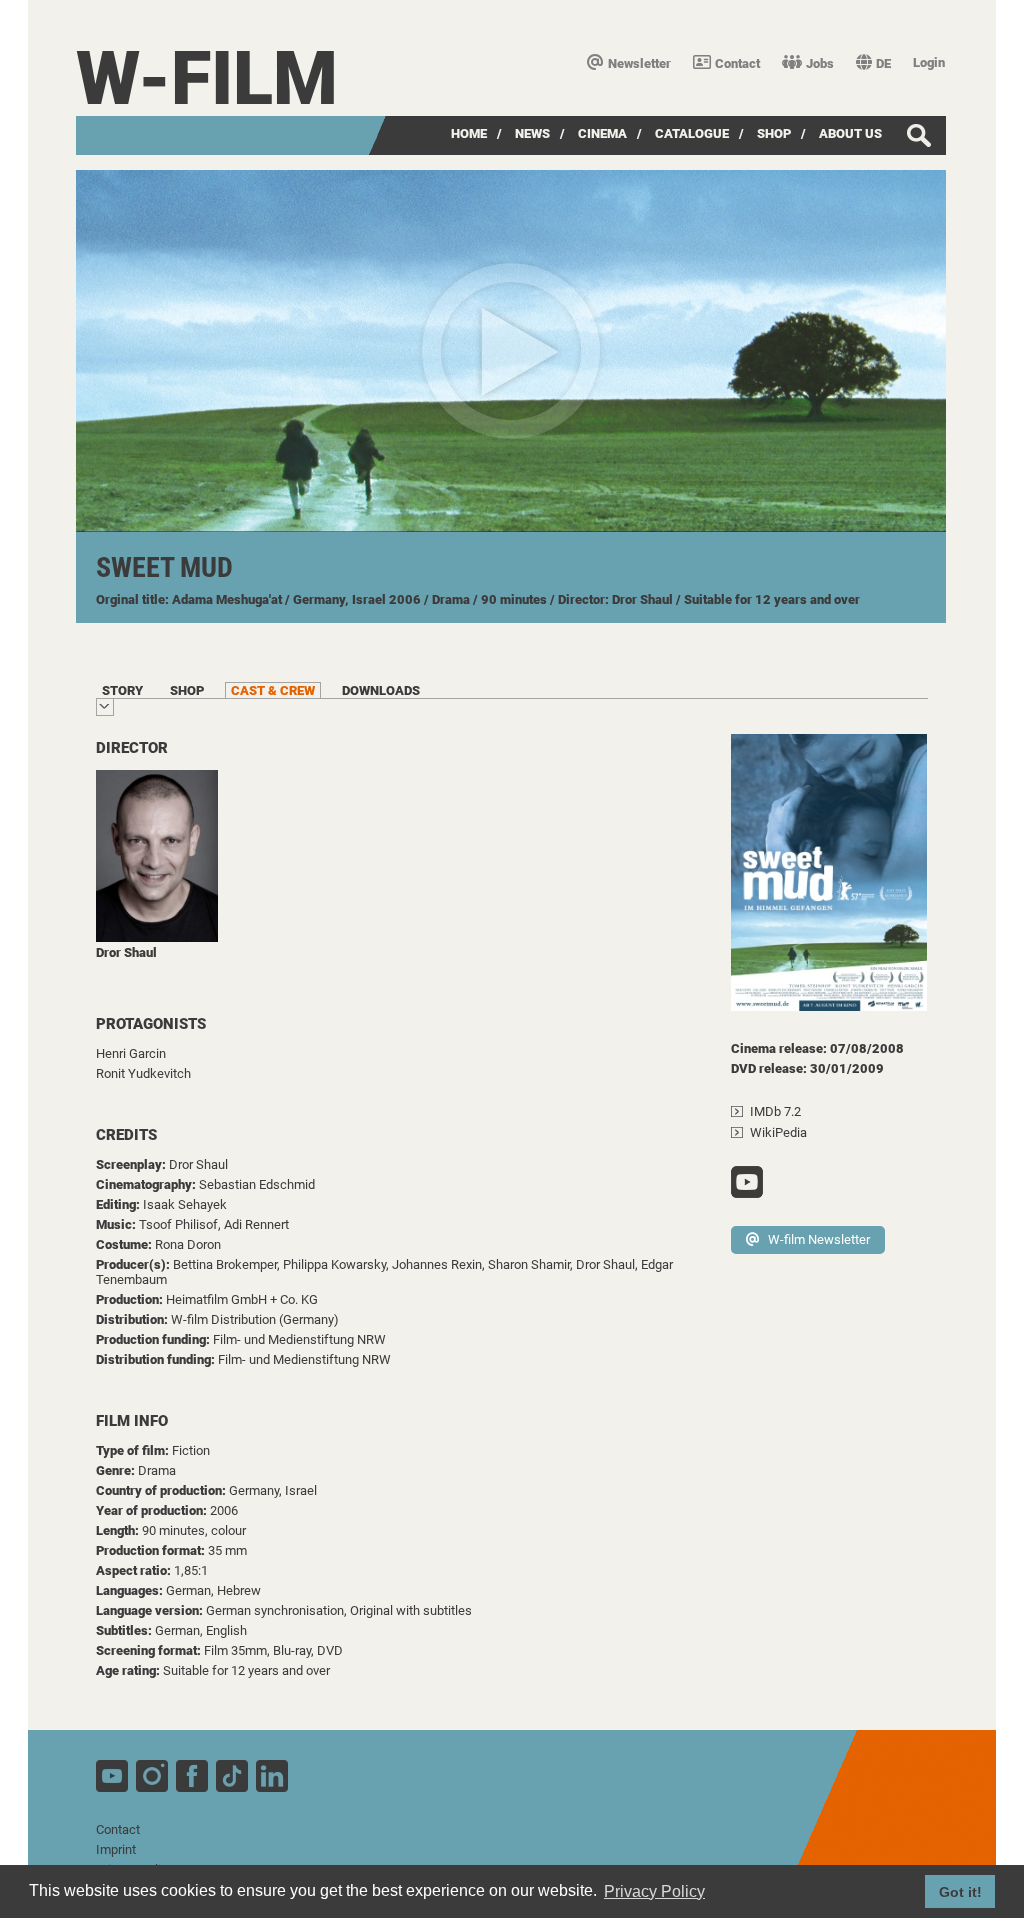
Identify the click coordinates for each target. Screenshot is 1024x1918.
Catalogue (692, 133)
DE (883, 63)
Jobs (820, 63)
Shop (774, 133)
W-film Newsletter (819, 1239)
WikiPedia (778, 1132)
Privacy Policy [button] (654, 1891)
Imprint (116, 1849)
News (532, 133)
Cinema (602, 133)
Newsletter (639, 63)
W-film (207, 78)
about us (850, 133)
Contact (737, 63)
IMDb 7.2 (775, 1111)
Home (469, 133)
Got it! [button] (960, 1892)
